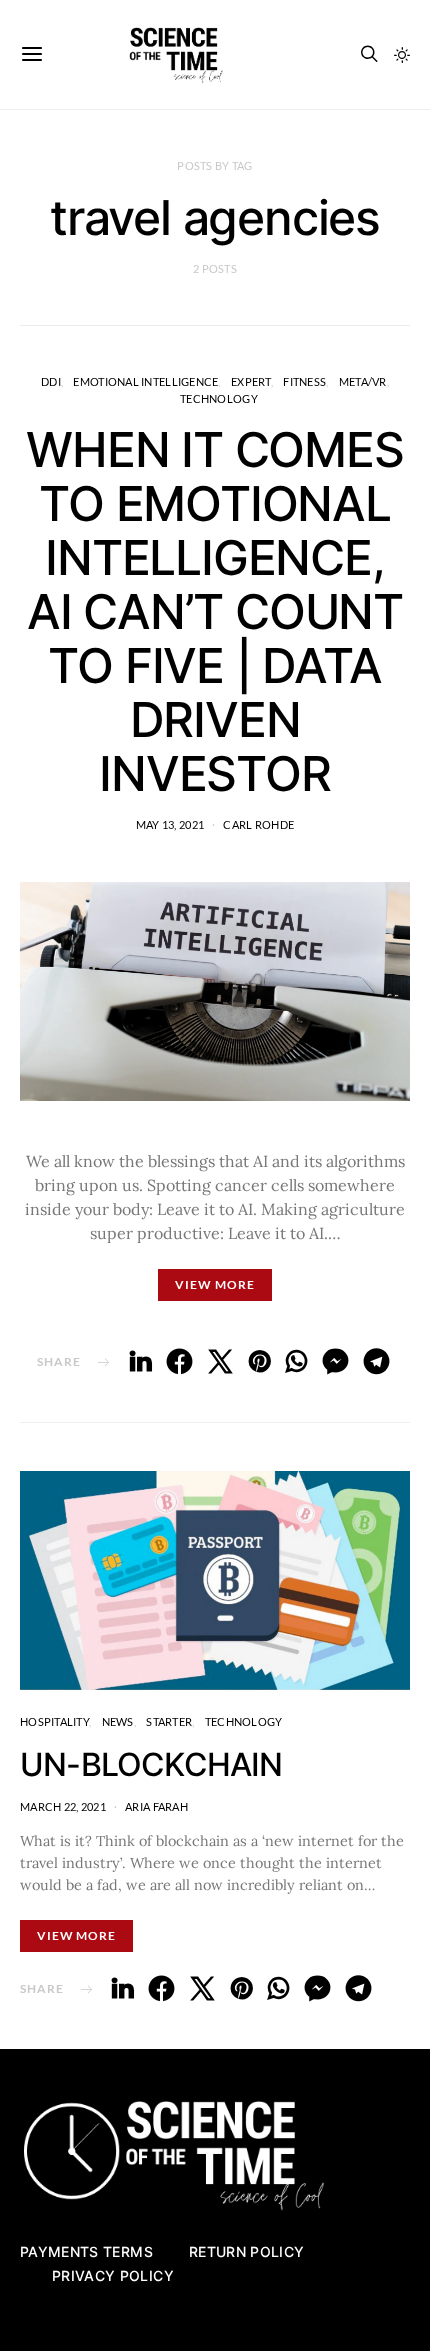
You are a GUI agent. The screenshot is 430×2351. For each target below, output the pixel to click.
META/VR (363, 381)
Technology (219, 398)
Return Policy (247, 2251)
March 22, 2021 (63, 1806)
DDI (51, 381)
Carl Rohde (258, 824)
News (118, 1721)
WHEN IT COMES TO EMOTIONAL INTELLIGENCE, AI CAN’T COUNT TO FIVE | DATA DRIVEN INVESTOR (214, 611)
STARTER (169, 1721)
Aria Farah (156, 1806)
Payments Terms (86, 2251)
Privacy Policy (113, 2275)
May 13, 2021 (170, 824)
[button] (402, 55)
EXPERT (251, 381)
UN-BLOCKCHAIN (151, 1764)
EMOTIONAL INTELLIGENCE (145, 381)
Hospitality (54, 1721)
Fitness (304, 381)
